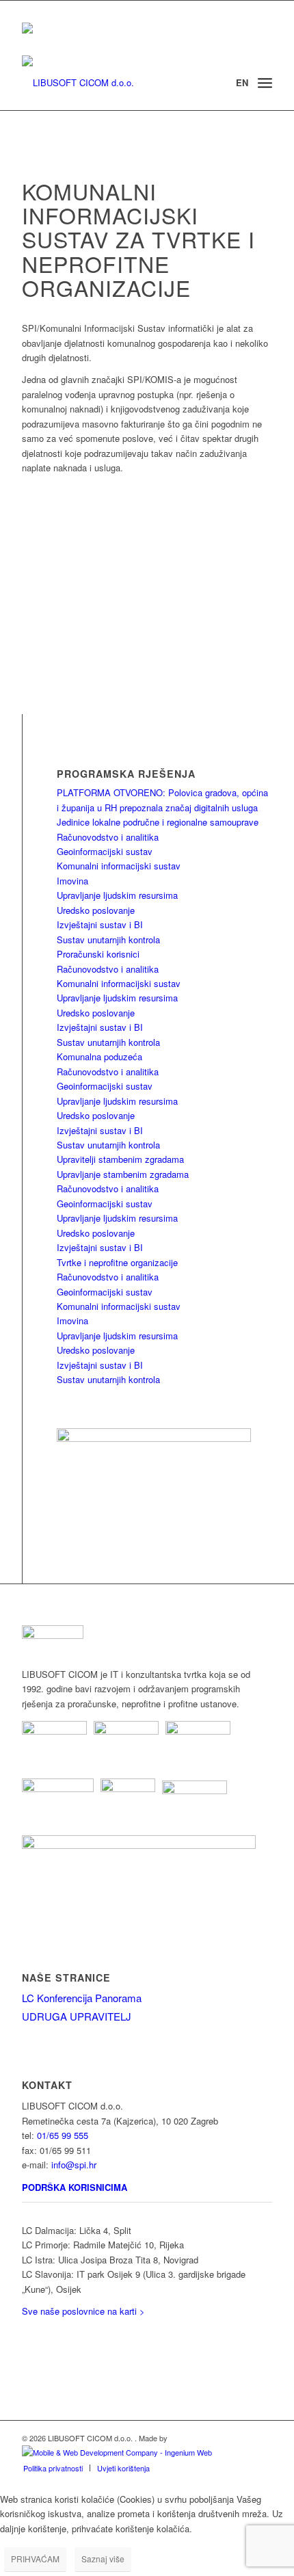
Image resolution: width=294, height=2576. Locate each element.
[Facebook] (26, 2355)
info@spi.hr (74, 2165)
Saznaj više (103, 2559)
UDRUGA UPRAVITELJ (77, 2016)
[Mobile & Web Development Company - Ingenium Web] (117, 2452)
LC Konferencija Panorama (82, 1998)
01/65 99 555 (63, 2135)
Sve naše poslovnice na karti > (83, 2311)
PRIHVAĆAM (35, 2559)
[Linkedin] (26, 2336)
